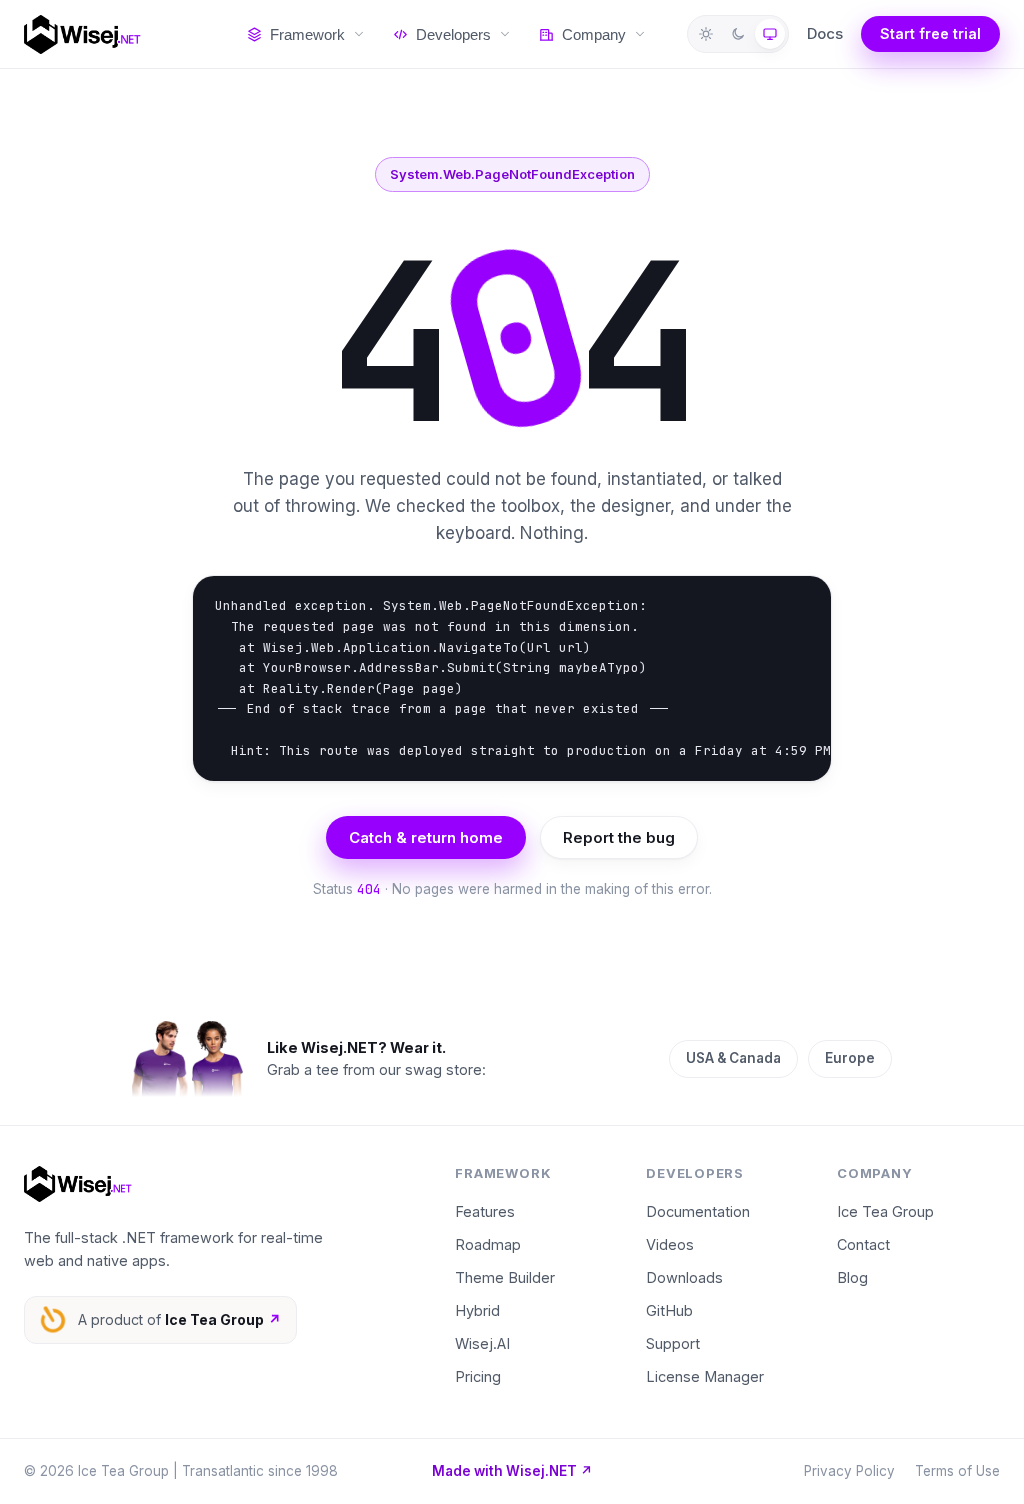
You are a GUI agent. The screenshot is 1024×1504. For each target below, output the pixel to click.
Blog (852, 1277)
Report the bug (619, 837)
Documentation (698, 1211)
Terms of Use (957, 1471)
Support (673, 1343)
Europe (850, 1058)
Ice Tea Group (885, 1211)
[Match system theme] (770, 34)
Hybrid (477, 1310)
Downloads (684, 1277)
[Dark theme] (738, 34)
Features (485, 1211)
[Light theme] (706, 34)
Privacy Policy (849, 1471)
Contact (863, 1244)
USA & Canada (733, 1058)
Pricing (478, 1376)
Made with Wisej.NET (512, 1471)
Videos (670, 1244)
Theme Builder (505, 1277)
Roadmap (488, 1244)
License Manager (705, 1376)
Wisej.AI (482, 1343)
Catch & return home (426, 837)
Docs (825, 33)
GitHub (669, 1310)
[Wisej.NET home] (115, 34)
